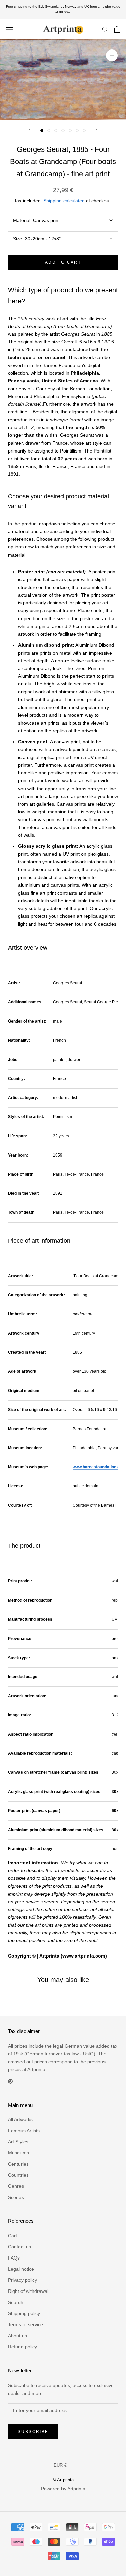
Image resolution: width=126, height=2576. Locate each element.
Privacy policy (23, 2280)
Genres (16, 2186)
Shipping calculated (64, 201)
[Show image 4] (63, 130)
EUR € (60, 2465)
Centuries (18, 2164)
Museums (18, 2153)
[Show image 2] (49, 130)
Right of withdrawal (28, 2291)
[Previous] (29, 130)
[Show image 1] (42, 130)
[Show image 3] (56, 130)
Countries (18, 2175)
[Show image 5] (70, 130)
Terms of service (26, 2324)
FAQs (14, 2258)
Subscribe (33, 2432)
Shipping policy (24, 2313)
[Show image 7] (84, 130)
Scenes (16, 2197)
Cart (13, 2236)
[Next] (97, 130)
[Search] (105, 29)
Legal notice (21, 2269)
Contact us (19, 2247)
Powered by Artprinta (63, 2489)
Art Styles (18, 2142)
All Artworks (20, 2119)
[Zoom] (112, 55)
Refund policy (23, 2347)
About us (17, 2336)
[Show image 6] (77, 130)
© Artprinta (63, 2480)
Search (16, 2302)
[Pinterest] (10, 2081)
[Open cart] (117, 29)
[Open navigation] (9, 29)
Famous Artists (24, 2131)
